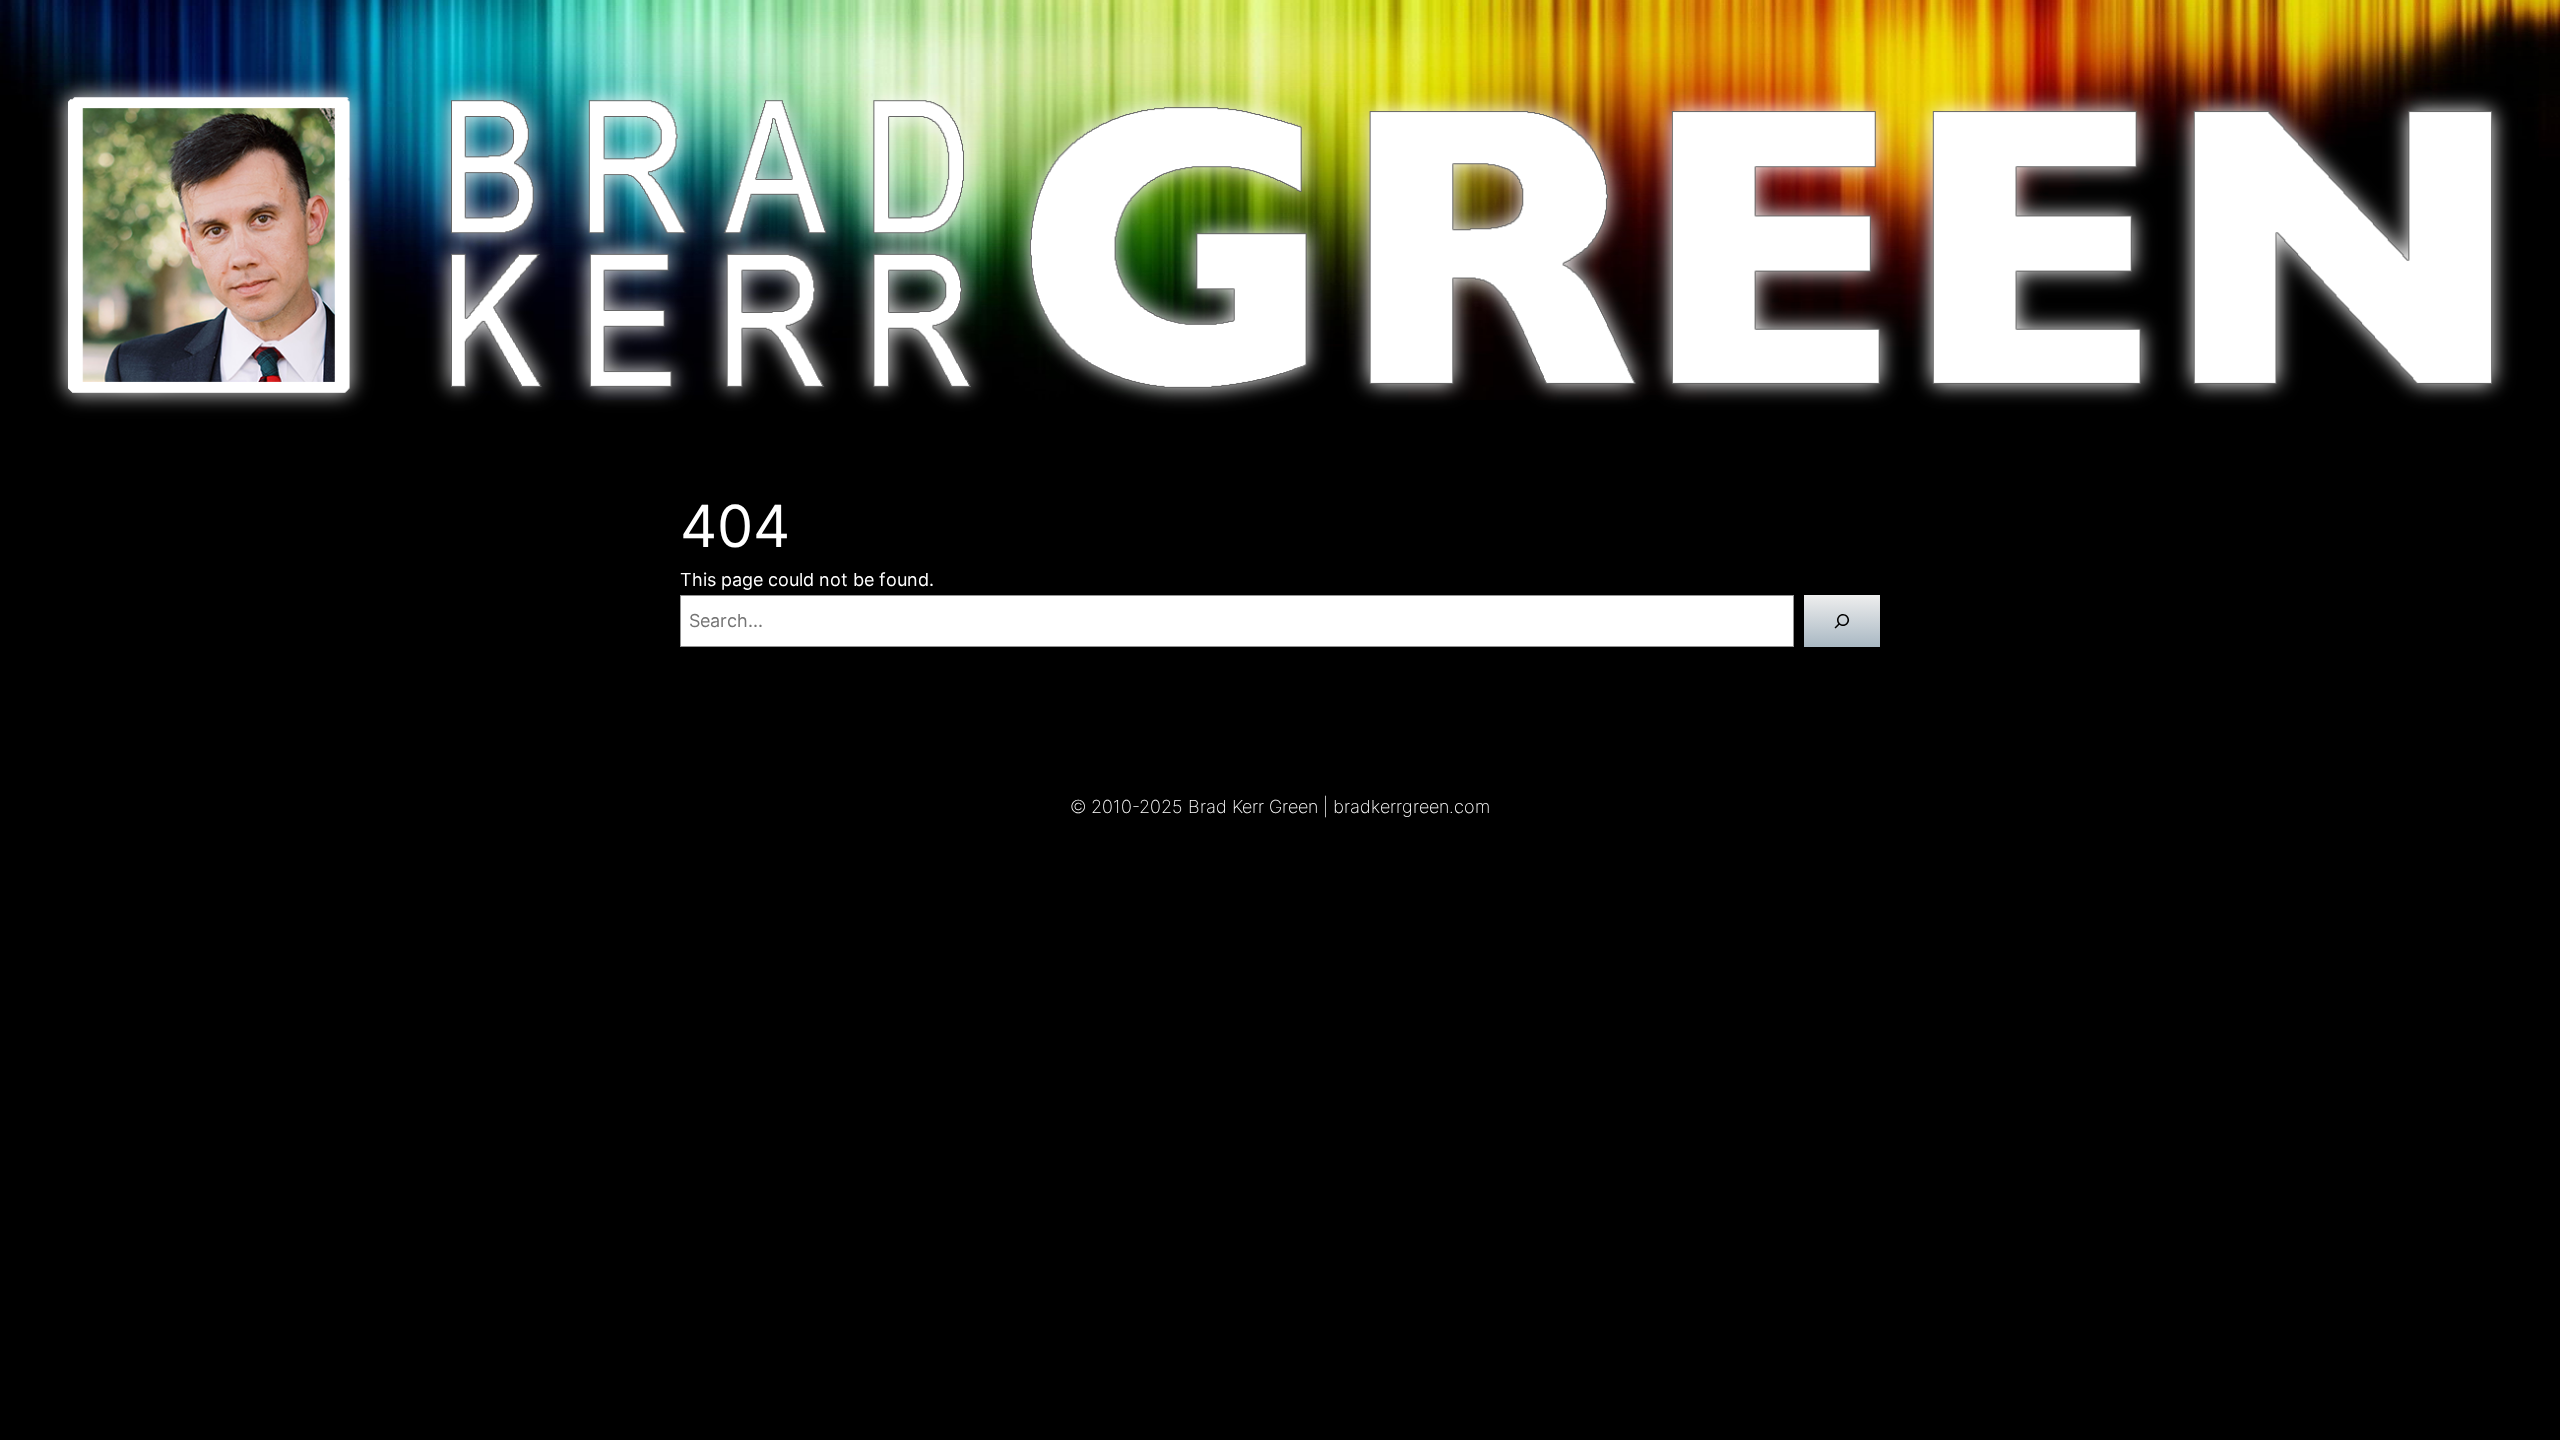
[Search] (1842, 621)
